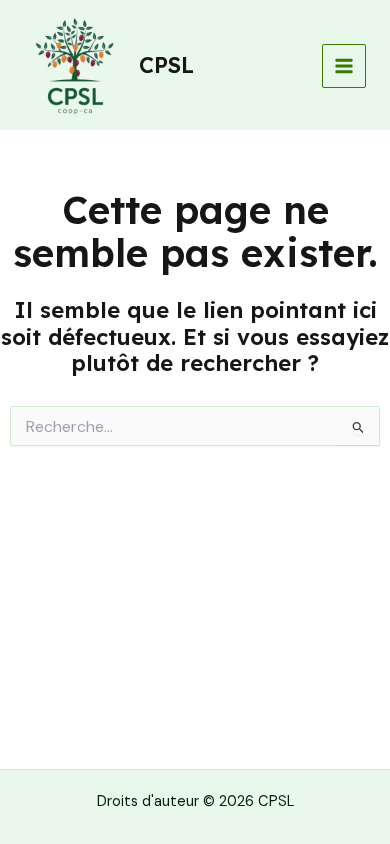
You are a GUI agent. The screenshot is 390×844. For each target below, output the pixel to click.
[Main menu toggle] (344, 66)
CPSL (166, 64)
